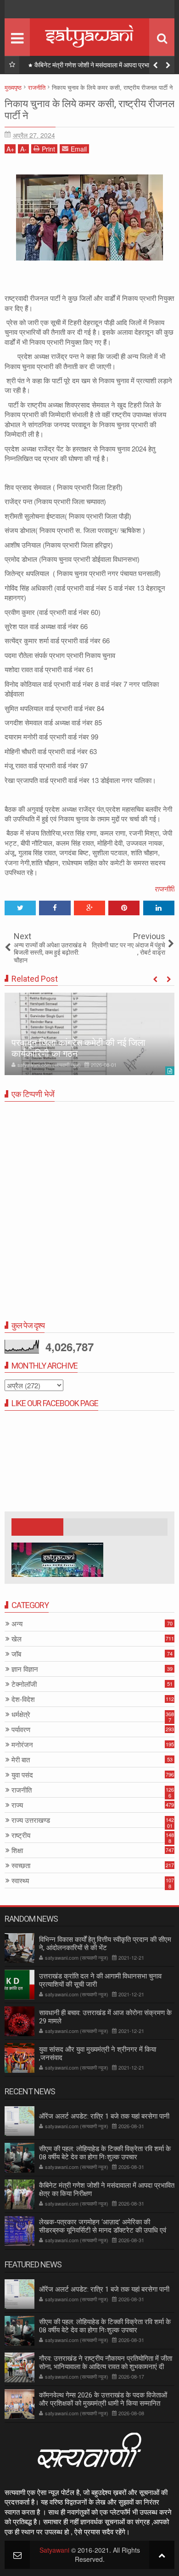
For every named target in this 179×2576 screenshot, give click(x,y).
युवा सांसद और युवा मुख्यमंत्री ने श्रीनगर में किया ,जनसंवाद (98, 2054)
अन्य (17, 1624)
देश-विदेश (23, 1699)
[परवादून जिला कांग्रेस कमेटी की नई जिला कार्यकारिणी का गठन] (89, 1034)
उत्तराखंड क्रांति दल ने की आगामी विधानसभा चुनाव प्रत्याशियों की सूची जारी (100, 1980)
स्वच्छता (21, 1866)
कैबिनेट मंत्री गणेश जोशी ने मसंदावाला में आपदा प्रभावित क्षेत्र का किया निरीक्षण (102, 67)
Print (48, 149)
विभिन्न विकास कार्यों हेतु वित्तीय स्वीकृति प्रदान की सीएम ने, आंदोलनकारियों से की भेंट (105, 1944)
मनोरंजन (22, 1745)
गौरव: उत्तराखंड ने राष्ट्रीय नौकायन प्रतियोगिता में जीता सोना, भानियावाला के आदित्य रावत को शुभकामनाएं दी (106, 2363)
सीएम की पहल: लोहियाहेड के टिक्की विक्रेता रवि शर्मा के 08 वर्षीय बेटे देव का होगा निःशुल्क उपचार (105, 2153)
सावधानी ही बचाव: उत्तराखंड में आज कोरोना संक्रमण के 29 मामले (105, 2017)
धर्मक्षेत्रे (21, 1715)
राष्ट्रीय (21, 1835)
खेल (17, 1639)
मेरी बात (21, 1760)
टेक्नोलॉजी (24, 1684)
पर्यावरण (21, 1730)
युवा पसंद (22, 1775)
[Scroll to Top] (162, 2555)
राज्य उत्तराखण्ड (31, 1820)
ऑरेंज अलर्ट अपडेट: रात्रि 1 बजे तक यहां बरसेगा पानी (104, 2116)
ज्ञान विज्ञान (25, 1669)
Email (79, 149)
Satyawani (54, 2550)
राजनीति (164, 889)
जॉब (16, 1654)
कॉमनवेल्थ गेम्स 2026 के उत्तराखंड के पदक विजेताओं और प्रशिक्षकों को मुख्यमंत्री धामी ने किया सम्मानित (103, 2399)
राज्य (17, 1805)
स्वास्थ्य (20, 1881)
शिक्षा (17, 1850)
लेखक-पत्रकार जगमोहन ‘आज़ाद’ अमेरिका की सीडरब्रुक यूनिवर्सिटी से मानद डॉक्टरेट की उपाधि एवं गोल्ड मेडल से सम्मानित (103, 2230)
